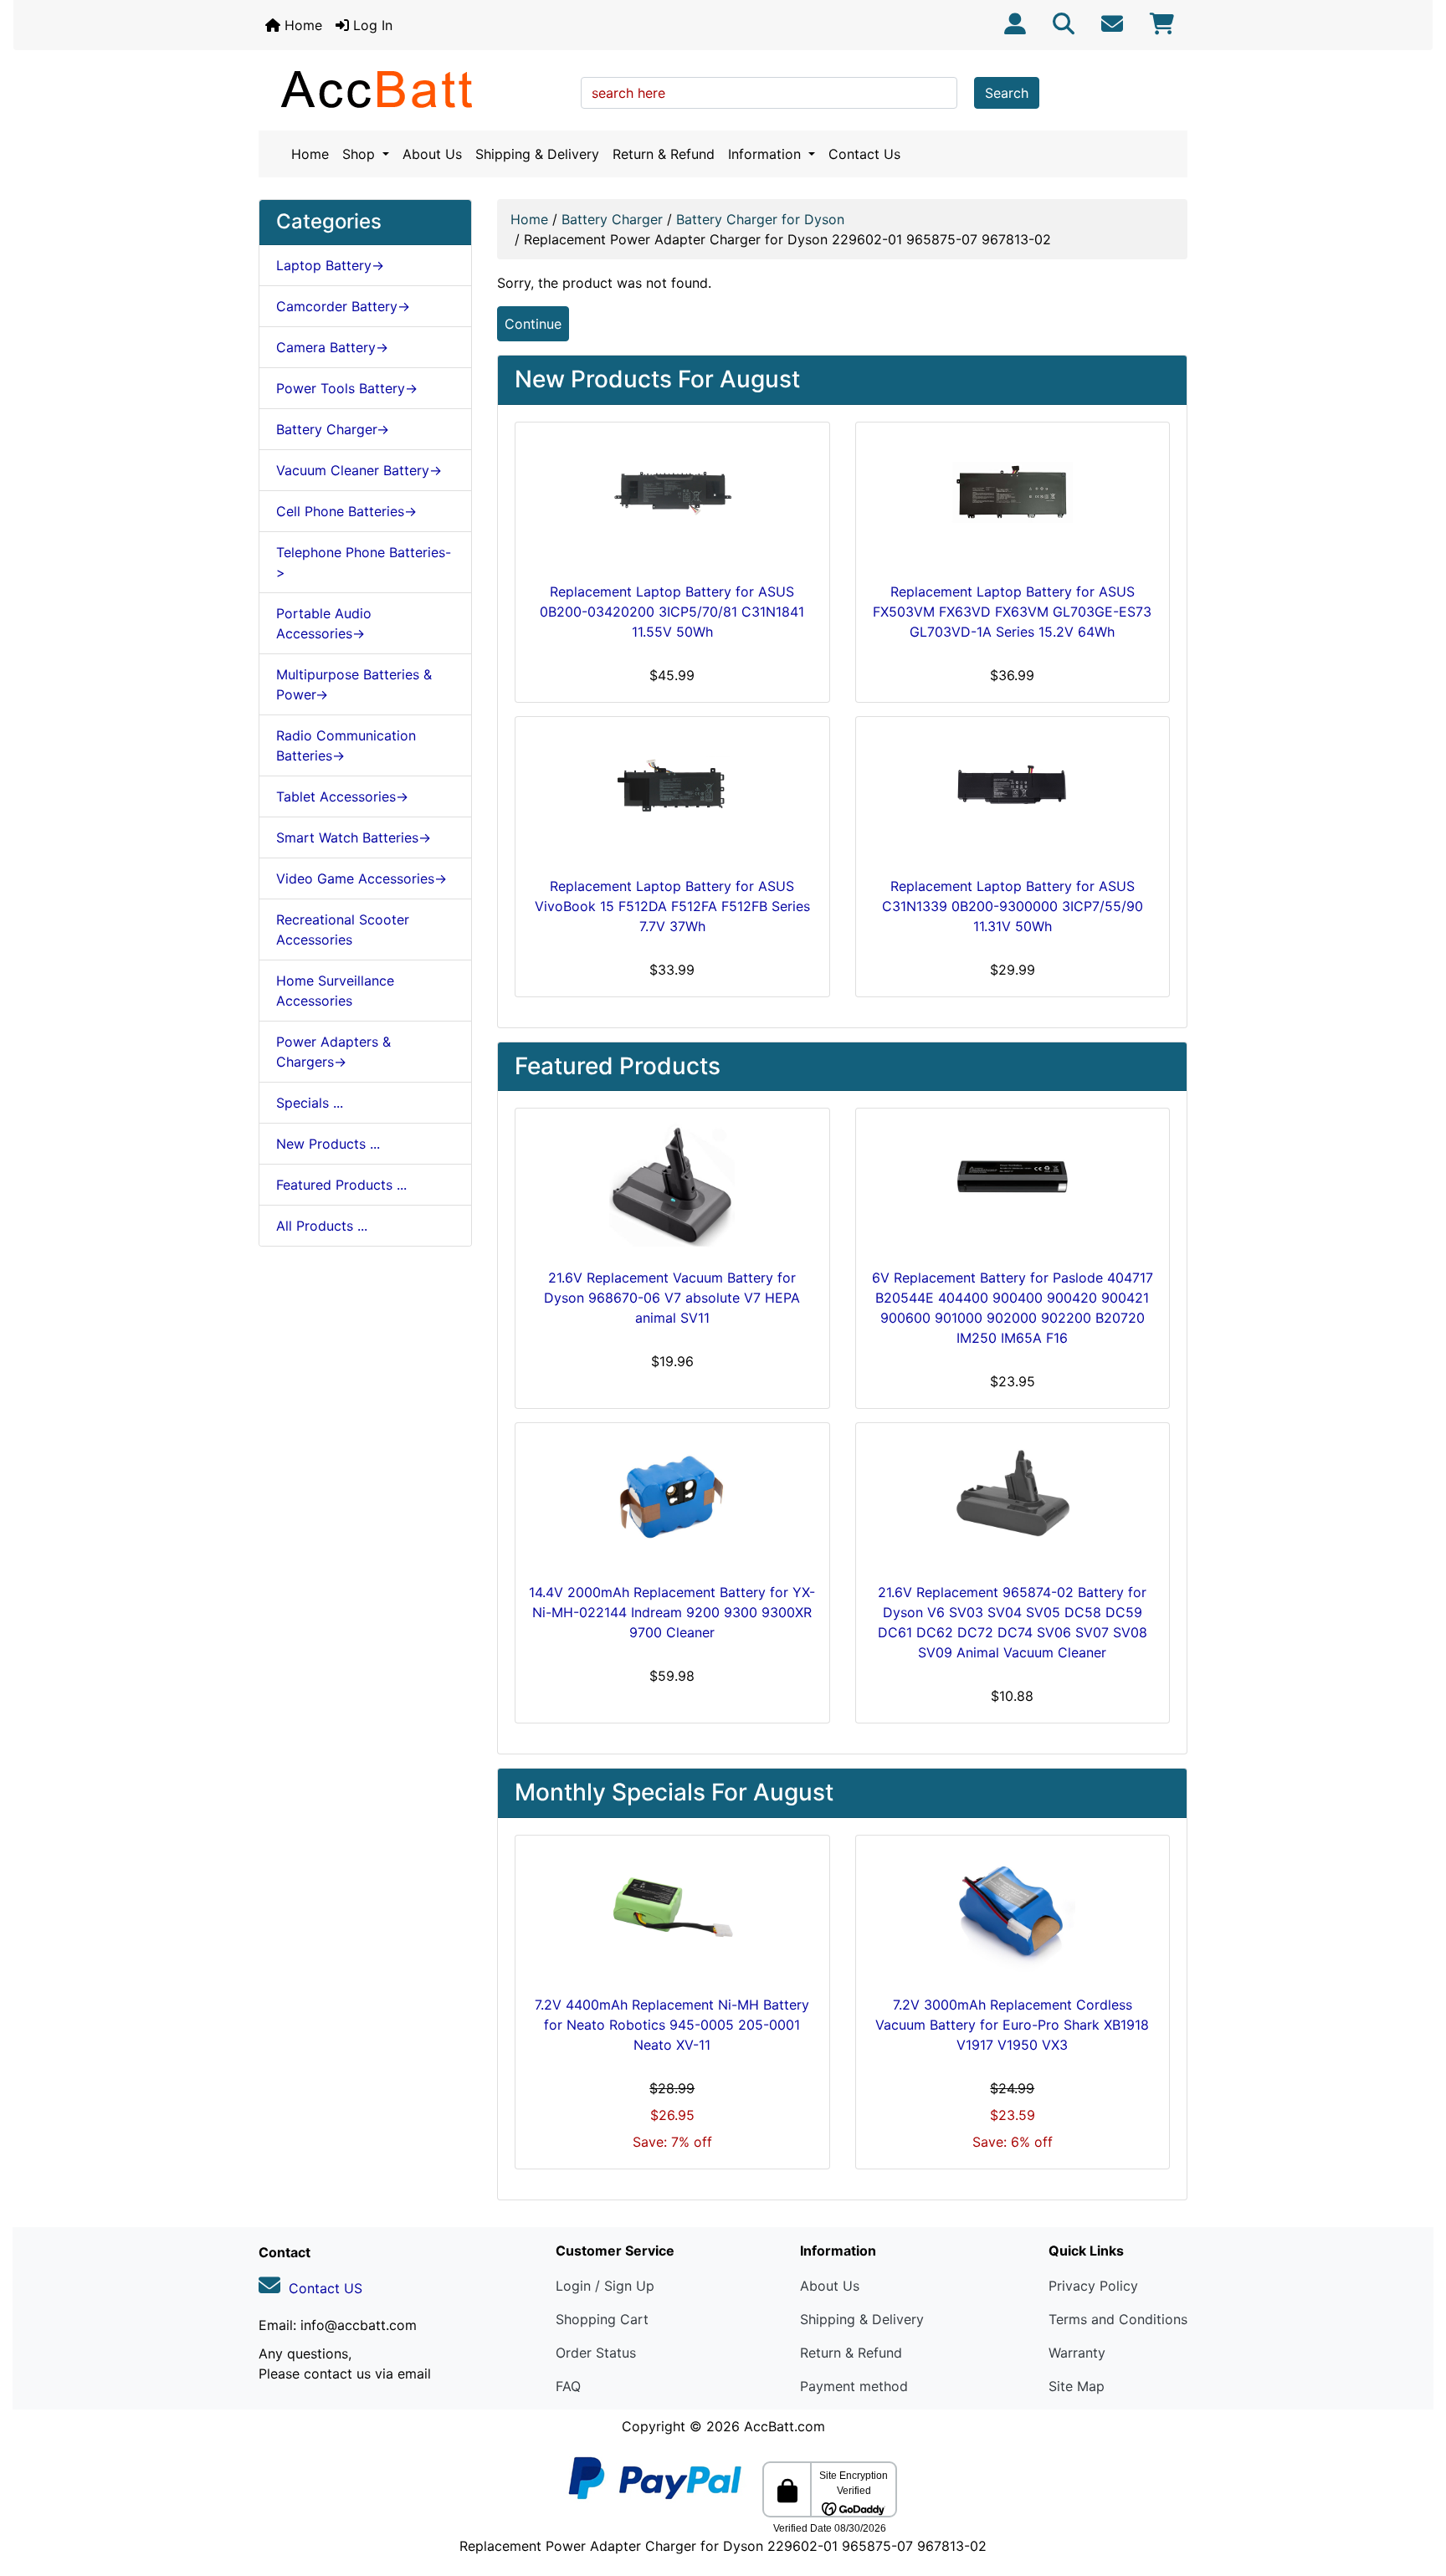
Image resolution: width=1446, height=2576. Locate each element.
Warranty (1077, 2353)
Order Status (596, 2353)
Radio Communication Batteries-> (346, 745)
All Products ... (322, 1226)
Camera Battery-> (332, 347)
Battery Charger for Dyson (760, 219)
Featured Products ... (341, 1185)
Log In (371, 25)
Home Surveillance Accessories (335, 991)
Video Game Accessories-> (361, 878)
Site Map (1077, 2386)
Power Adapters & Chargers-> (333, 1052)
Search (1007, 93)
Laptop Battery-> (330, 265)
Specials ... (310, 1103)
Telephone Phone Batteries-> (364, 562)
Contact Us (864, 154)
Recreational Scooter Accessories (343, 930)
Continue (533, 324)
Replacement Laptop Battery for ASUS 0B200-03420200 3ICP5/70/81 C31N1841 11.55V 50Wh (672, 612)
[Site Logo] (414, 89)
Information (767, 154)
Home (301, 25)
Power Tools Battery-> (347, 388)
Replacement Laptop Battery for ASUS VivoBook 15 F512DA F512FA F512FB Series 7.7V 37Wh (672, 906)
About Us (432, 154)
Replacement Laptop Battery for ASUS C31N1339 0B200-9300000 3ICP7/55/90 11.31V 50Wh (1013, 906)
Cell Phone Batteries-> (346, 511)
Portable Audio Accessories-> (324, 623)
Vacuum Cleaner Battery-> (359, 470)
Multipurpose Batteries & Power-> (354, 684)
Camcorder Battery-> (343, 306)
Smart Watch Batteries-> (354, 837)
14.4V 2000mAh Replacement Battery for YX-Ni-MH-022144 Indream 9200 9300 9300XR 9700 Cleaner (672, 1612)
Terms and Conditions (1118, 2319)
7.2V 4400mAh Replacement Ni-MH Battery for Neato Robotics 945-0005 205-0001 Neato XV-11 (672, 2025)
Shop (361, 154)
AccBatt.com (785, 2426)
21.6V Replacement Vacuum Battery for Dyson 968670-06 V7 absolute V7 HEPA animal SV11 (672, 1298)
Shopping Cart (602, 2319)
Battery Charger (612, 219)
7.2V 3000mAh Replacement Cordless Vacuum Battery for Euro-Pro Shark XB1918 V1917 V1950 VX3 (1012, 2025)
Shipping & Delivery (537, 154)
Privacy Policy (1093, 2286)
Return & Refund (664, 154)
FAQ (568, 2386)
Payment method (854, 2386)
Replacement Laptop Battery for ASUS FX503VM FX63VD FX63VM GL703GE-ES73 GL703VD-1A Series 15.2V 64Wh (1012, 612)
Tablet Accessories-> (342, 796)
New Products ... (328, 1144)
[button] (1415, 2493)
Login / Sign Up (605, 2286)
